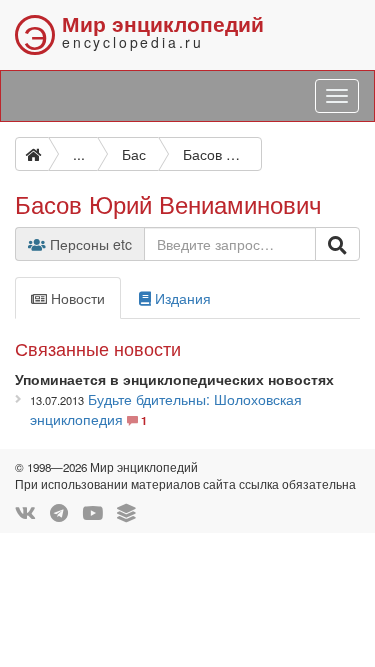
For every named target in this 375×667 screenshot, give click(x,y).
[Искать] (337, 244)
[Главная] (32, 154)
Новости (76, 298)
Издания (181, 298)
